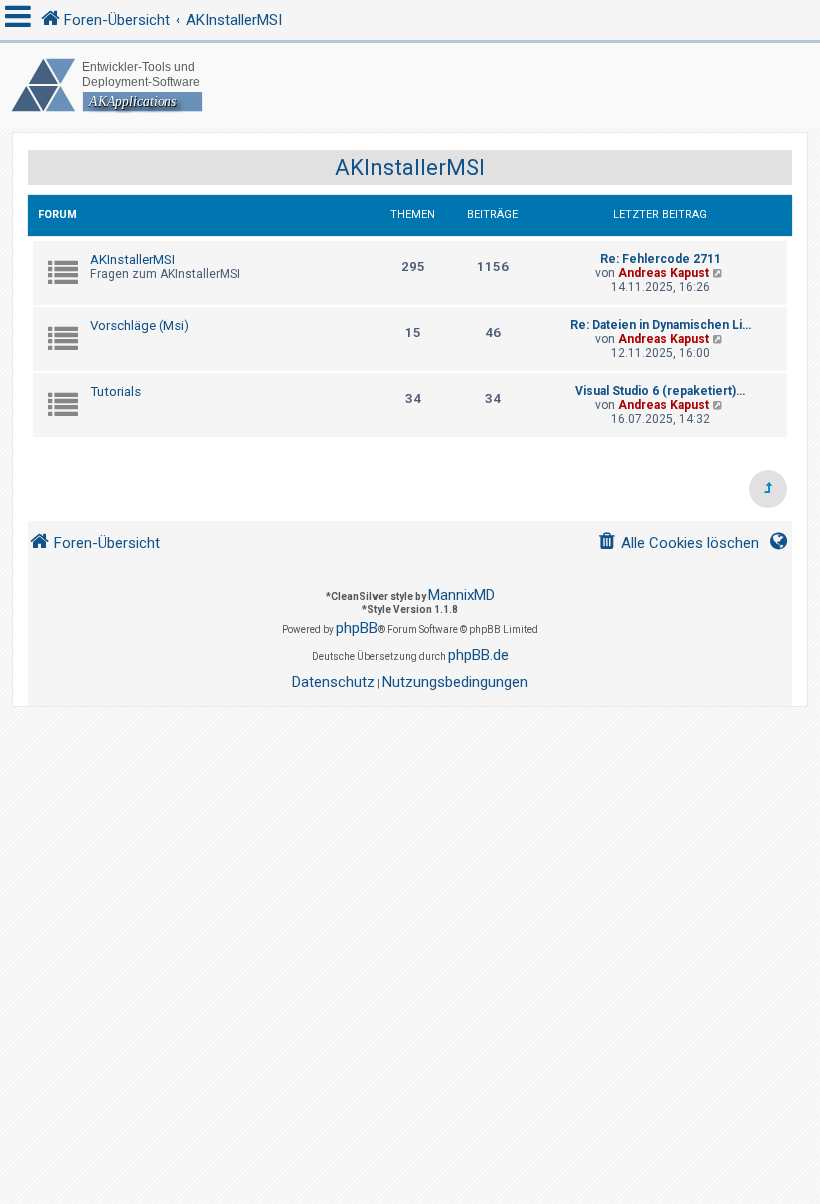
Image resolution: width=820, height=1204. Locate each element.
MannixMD (461, 595)
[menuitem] (678, 543)
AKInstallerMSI (410, 167)
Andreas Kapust (663, 273)
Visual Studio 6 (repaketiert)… (660, 391)
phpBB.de (478, 655)
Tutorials (115, 391)
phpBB (357, 628)
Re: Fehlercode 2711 (660, 259)
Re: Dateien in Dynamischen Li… (660, 325)
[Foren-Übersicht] (410, 85)
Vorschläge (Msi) (139, 325)
